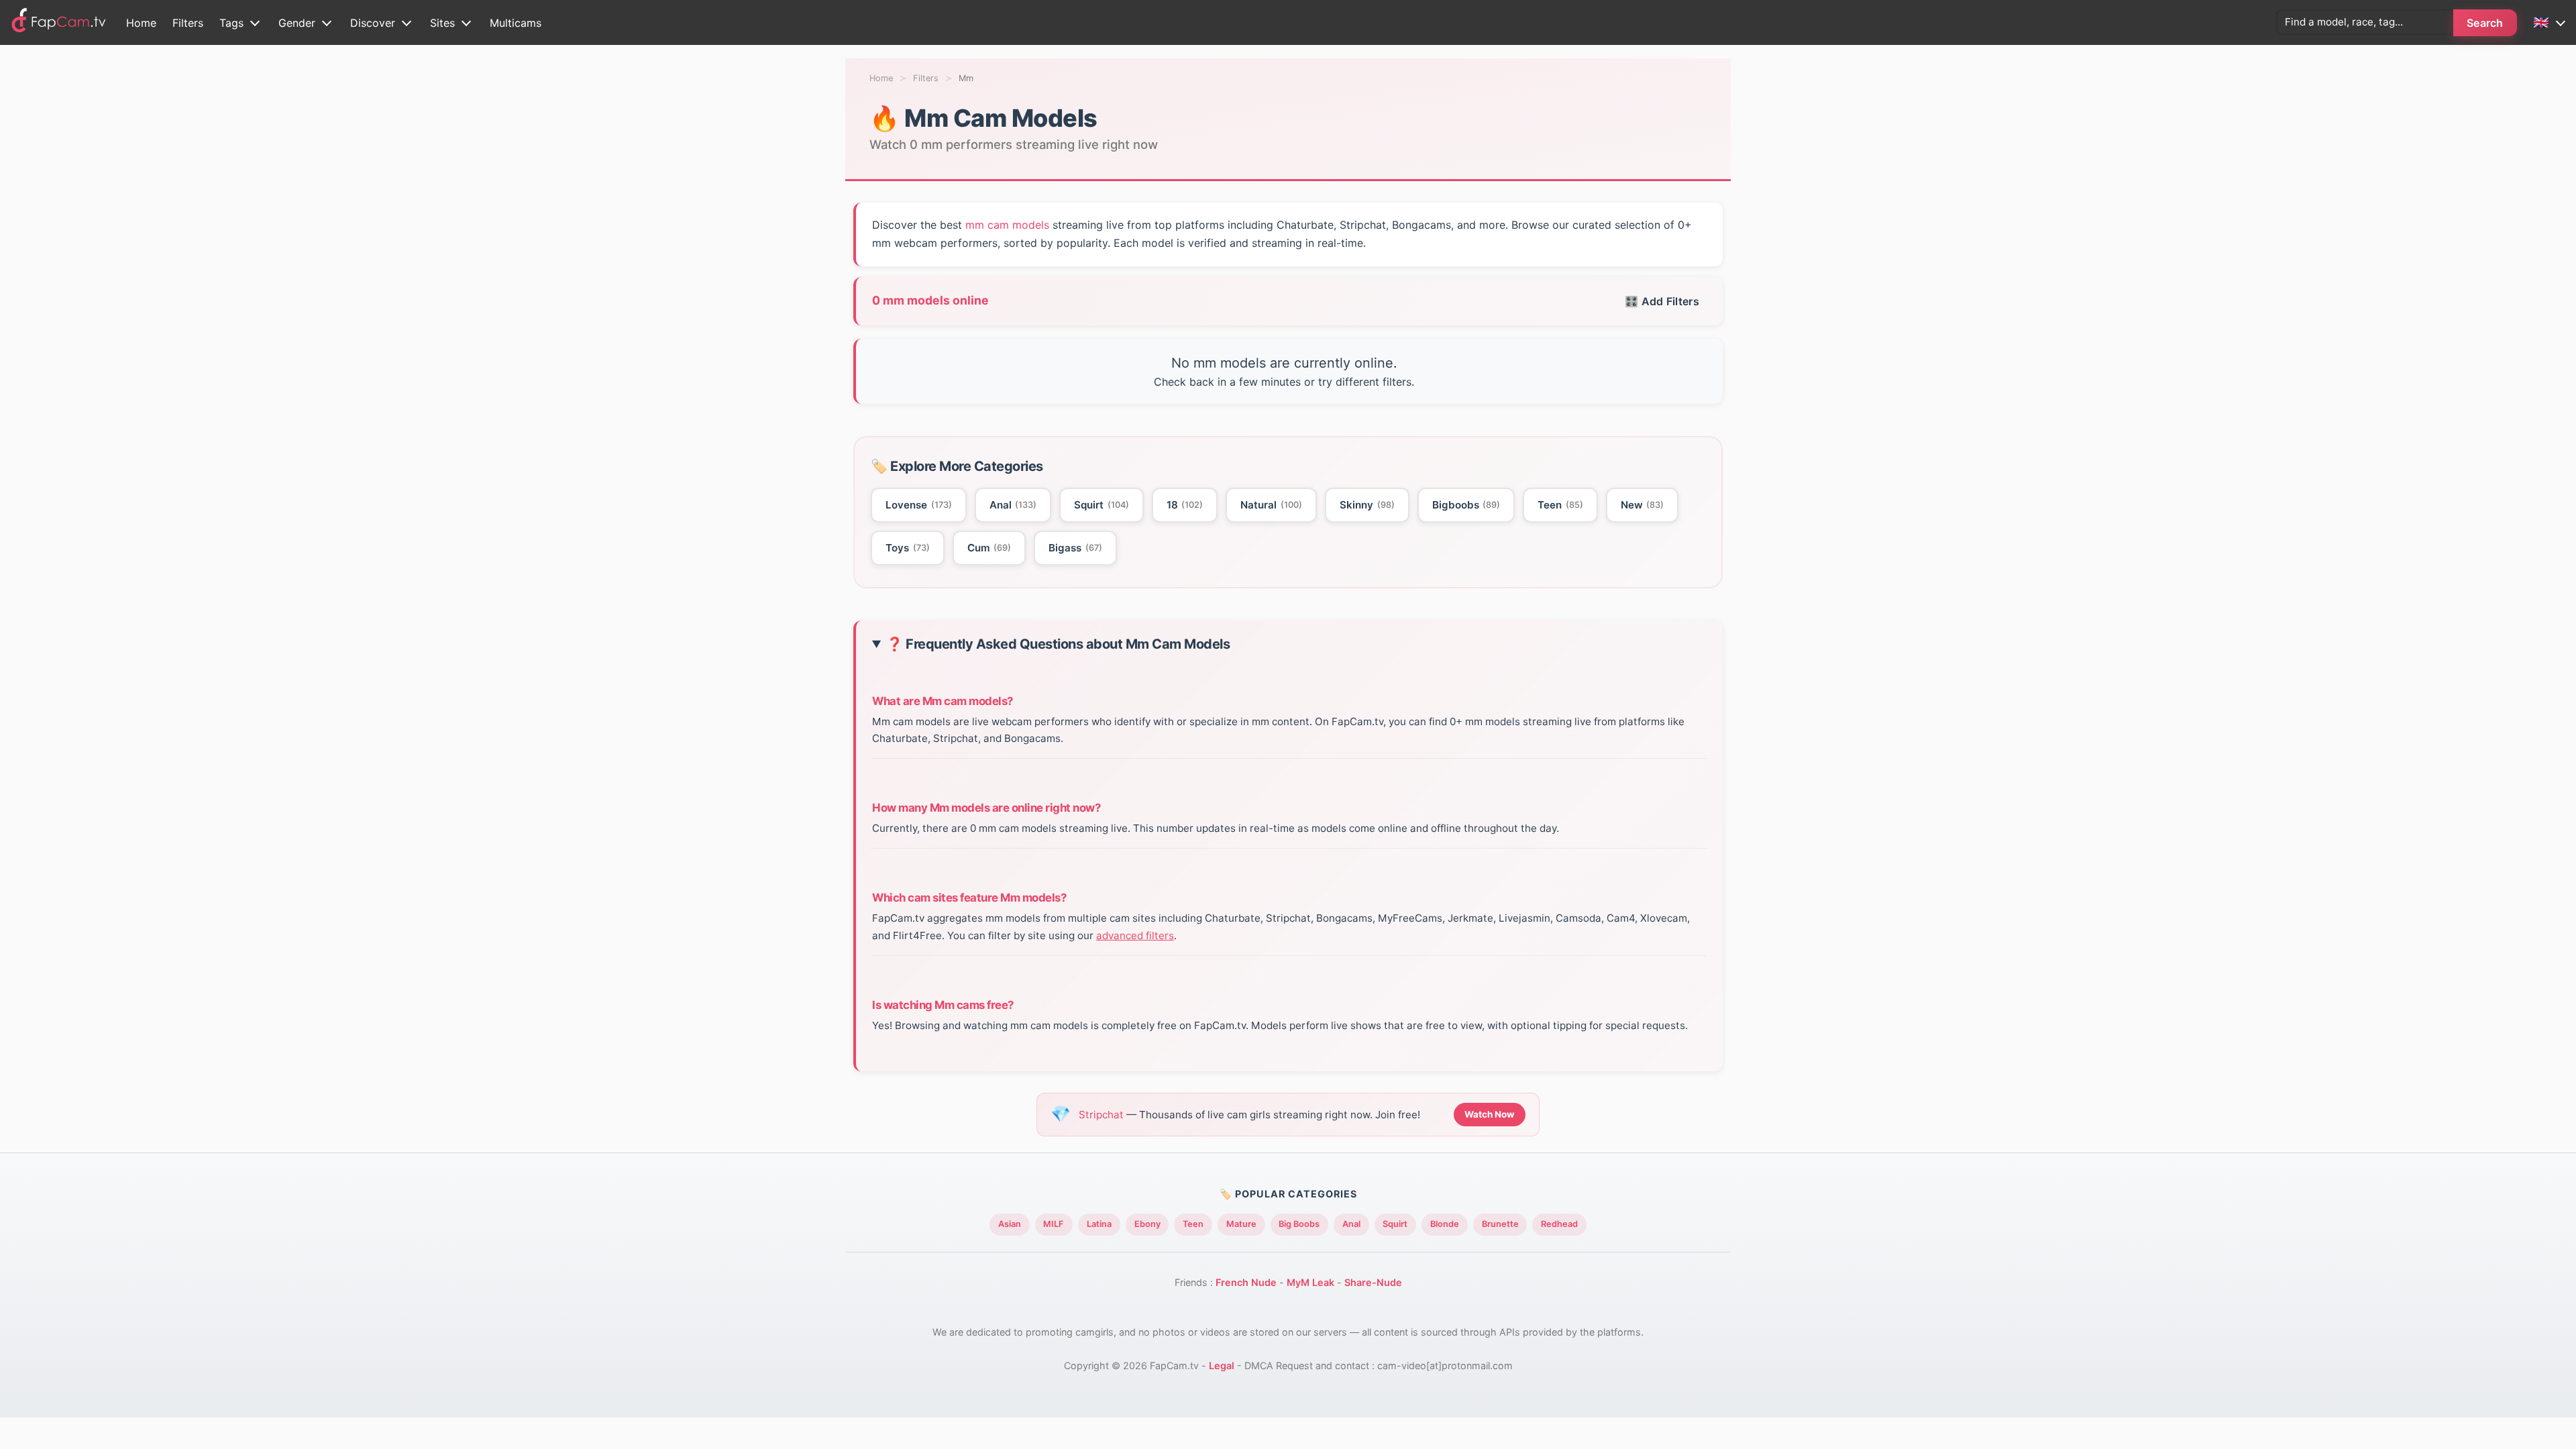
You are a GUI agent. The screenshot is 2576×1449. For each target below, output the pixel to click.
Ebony (1147, 1224)
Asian (1010, 1224)
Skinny (1367, 505)
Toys (908, 548)
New (1643, 505)
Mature (1241, 1224)
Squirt (1102, 505)
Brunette (1500, 1224)
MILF (1054, 1224)
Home (141, 23)
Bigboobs (1466, 505)
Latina (1099, 1224)
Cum (989, 548)
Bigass (1075, 548)
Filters (188, 23)
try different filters (1365, 382)
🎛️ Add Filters (1662, 301)
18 (1185, 505)
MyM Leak (1310, 1282)
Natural (1271, 505)
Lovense (919, 505)
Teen (1560, 505)
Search (2485, 23)
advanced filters (1135, 935)
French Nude (1246, 1282)
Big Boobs (1299, 1224)
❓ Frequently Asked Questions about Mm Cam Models (1058, 644)
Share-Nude (1373, 1282)
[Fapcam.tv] (59, 22)
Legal (1222, 1365)
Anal (1013, 505)
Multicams (516, 23)
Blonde (1445, 1224)
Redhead (1559, 1224)
